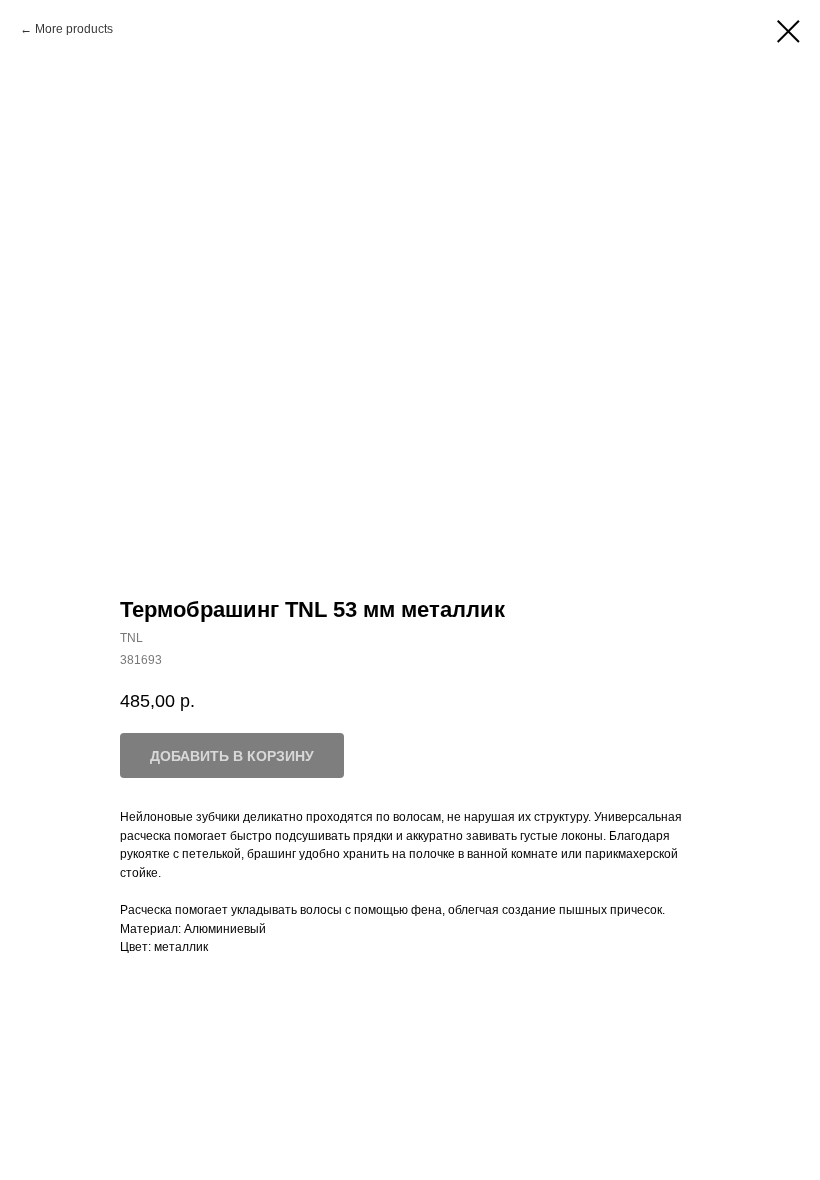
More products (74, 29)
